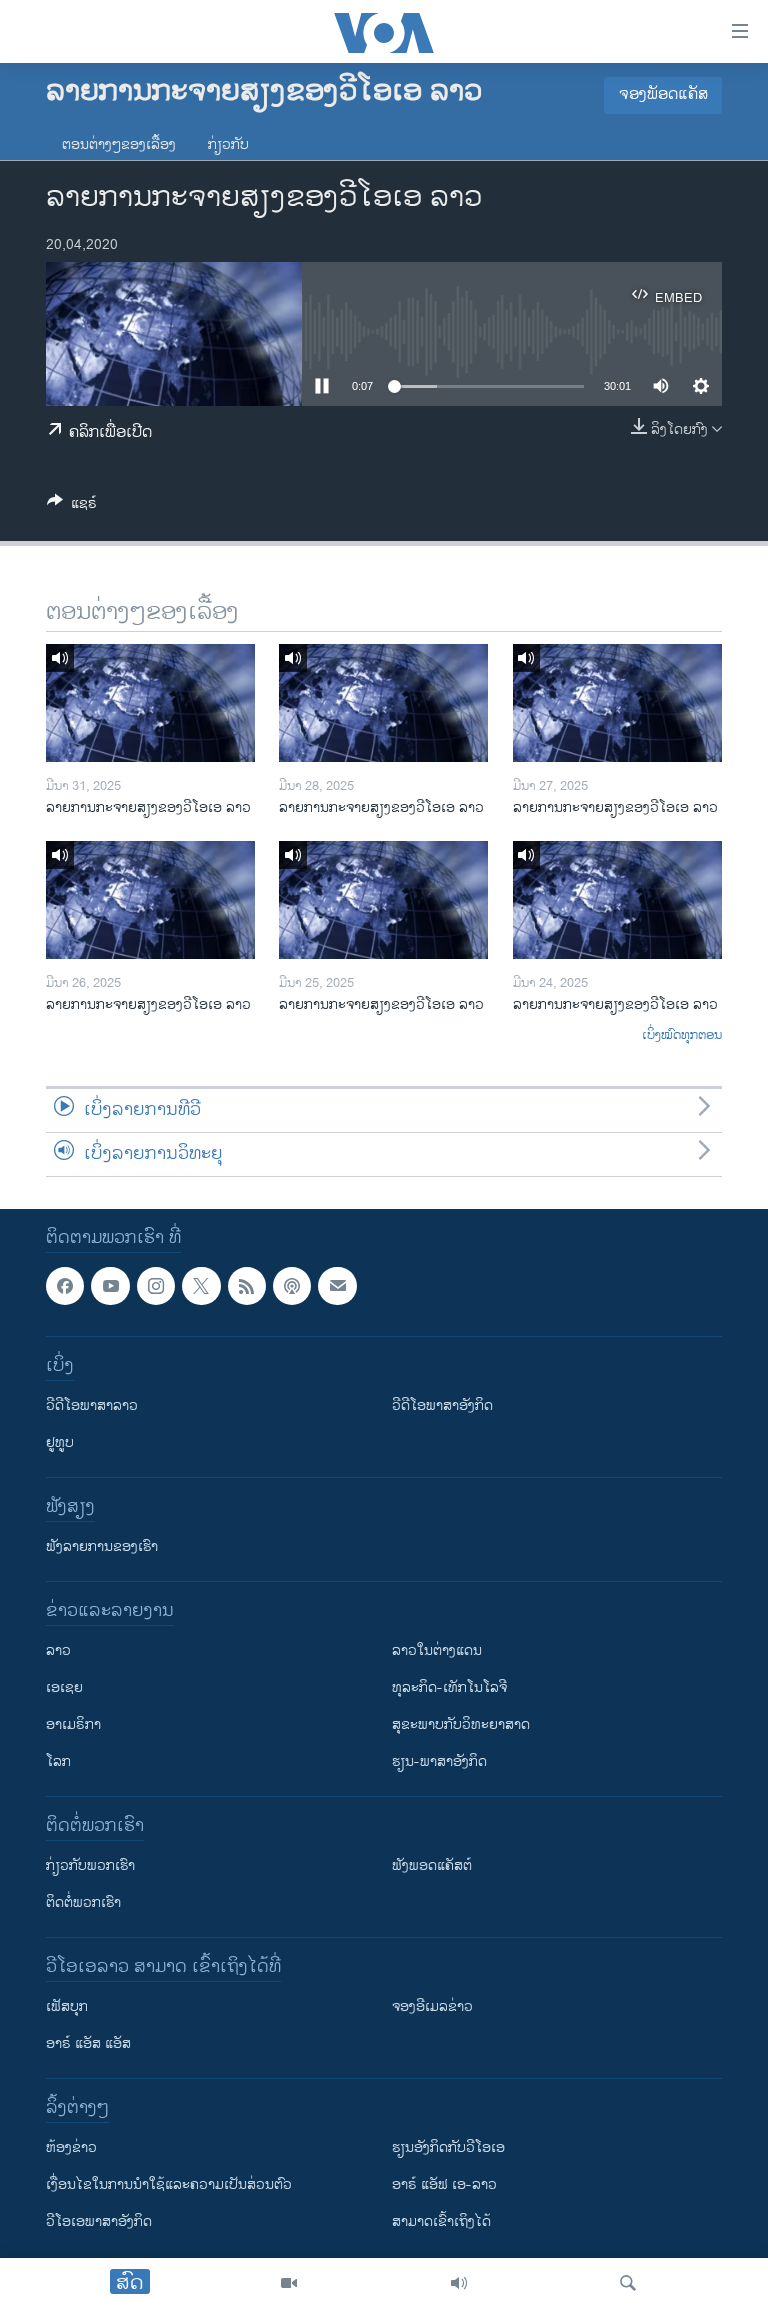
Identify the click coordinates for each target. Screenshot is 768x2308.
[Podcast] (292, 1286)
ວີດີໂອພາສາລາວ (92, 1405)
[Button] (72, 506)
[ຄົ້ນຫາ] (628, 2283)
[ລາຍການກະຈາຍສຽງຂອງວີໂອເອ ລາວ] (150, 703)
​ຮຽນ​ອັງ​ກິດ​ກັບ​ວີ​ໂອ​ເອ (448, 2147)
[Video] (289, 2283)
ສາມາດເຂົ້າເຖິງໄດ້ (441, 2221)
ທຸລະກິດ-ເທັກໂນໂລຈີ (449, 1687)
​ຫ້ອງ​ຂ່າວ (71, 2147)
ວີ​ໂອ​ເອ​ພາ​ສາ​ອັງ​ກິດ (99, 2221)
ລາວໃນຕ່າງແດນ (437, 1650)
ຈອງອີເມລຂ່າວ (432, 2006)
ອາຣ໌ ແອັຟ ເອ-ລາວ (444, 2184)
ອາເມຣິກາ (73, 1724)
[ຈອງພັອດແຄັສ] (337, 1286)
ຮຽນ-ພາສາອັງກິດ (439, 1761)
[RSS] (247, 1286)
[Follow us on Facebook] (65, 1286)
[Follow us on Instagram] (156, 1286)
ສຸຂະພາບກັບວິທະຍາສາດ (461, 1724)
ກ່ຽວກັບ (228, 144)
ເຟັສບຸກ (67, 2006)
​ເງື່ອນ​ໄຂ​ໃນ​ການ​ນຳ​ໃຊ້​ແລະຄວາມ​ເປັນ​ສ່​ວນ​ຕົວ (169, 2184)
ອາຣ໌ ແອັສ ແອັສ (88, 2043)
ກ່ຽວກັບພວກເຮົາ (90, 1865)
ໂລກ (58, 1761)
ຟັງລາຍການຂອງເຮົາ (102, 1546)
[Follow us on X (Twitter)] (201, 1286)
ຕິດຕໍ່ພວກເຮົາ (83, 1902)
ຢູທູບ (60, 1442)
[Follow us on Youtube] (110, 1286)
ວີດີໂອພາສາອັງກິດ (442, 1405)
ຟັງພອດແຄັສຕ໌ (432, 1865)
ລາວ (58, 1650)
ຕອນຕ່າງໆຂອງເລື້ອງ (119, 144)
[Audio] (459, 2283)
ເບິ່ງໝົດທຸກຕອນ (682, 1036)
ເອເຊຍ (64, 1687)
